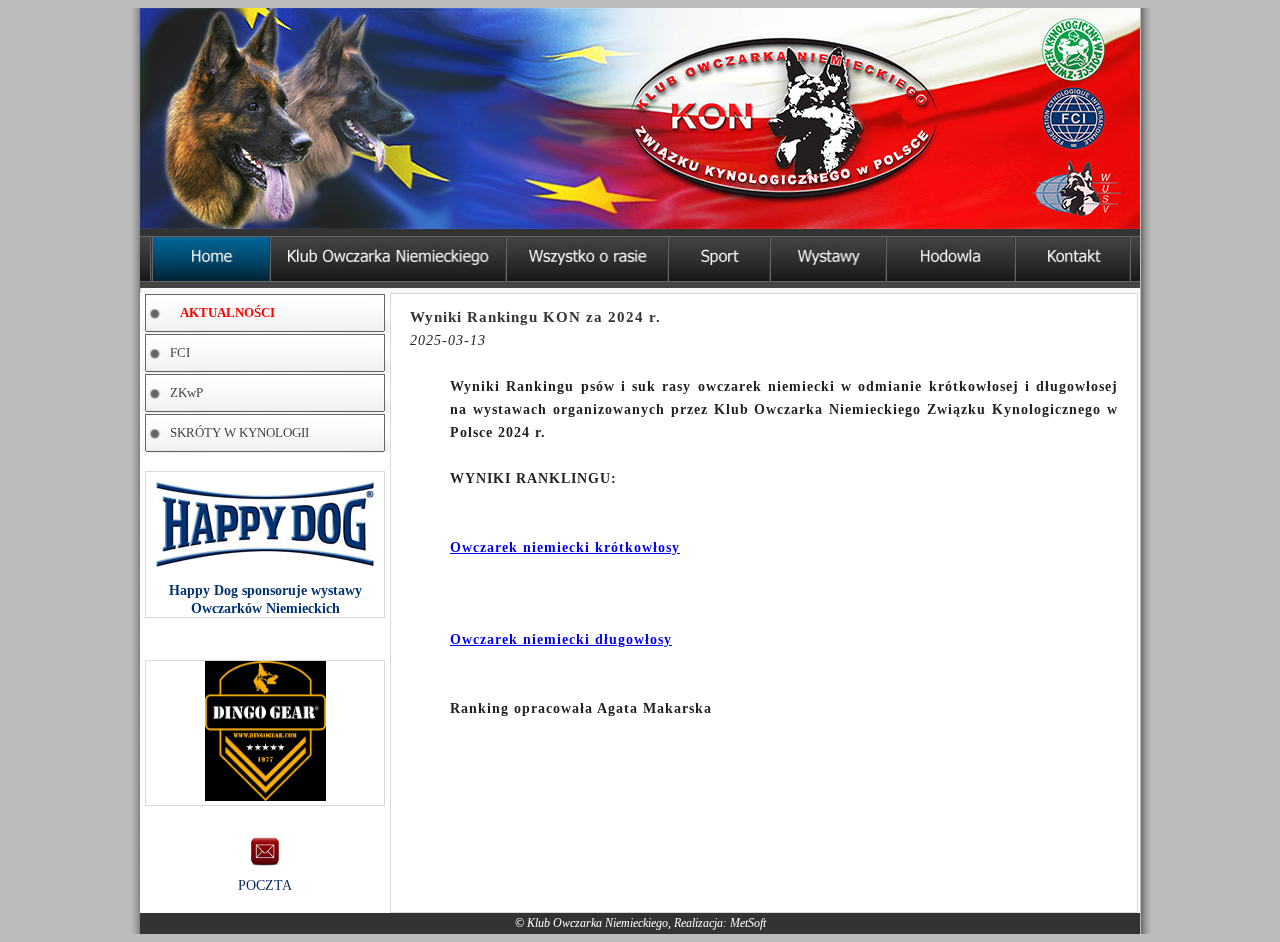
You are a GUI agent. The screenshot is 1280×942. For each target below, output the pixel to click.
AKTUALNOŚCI (227, 312)
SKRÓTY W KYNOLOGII (239, 432)
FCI (180, 352)
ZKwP (186, 392)
